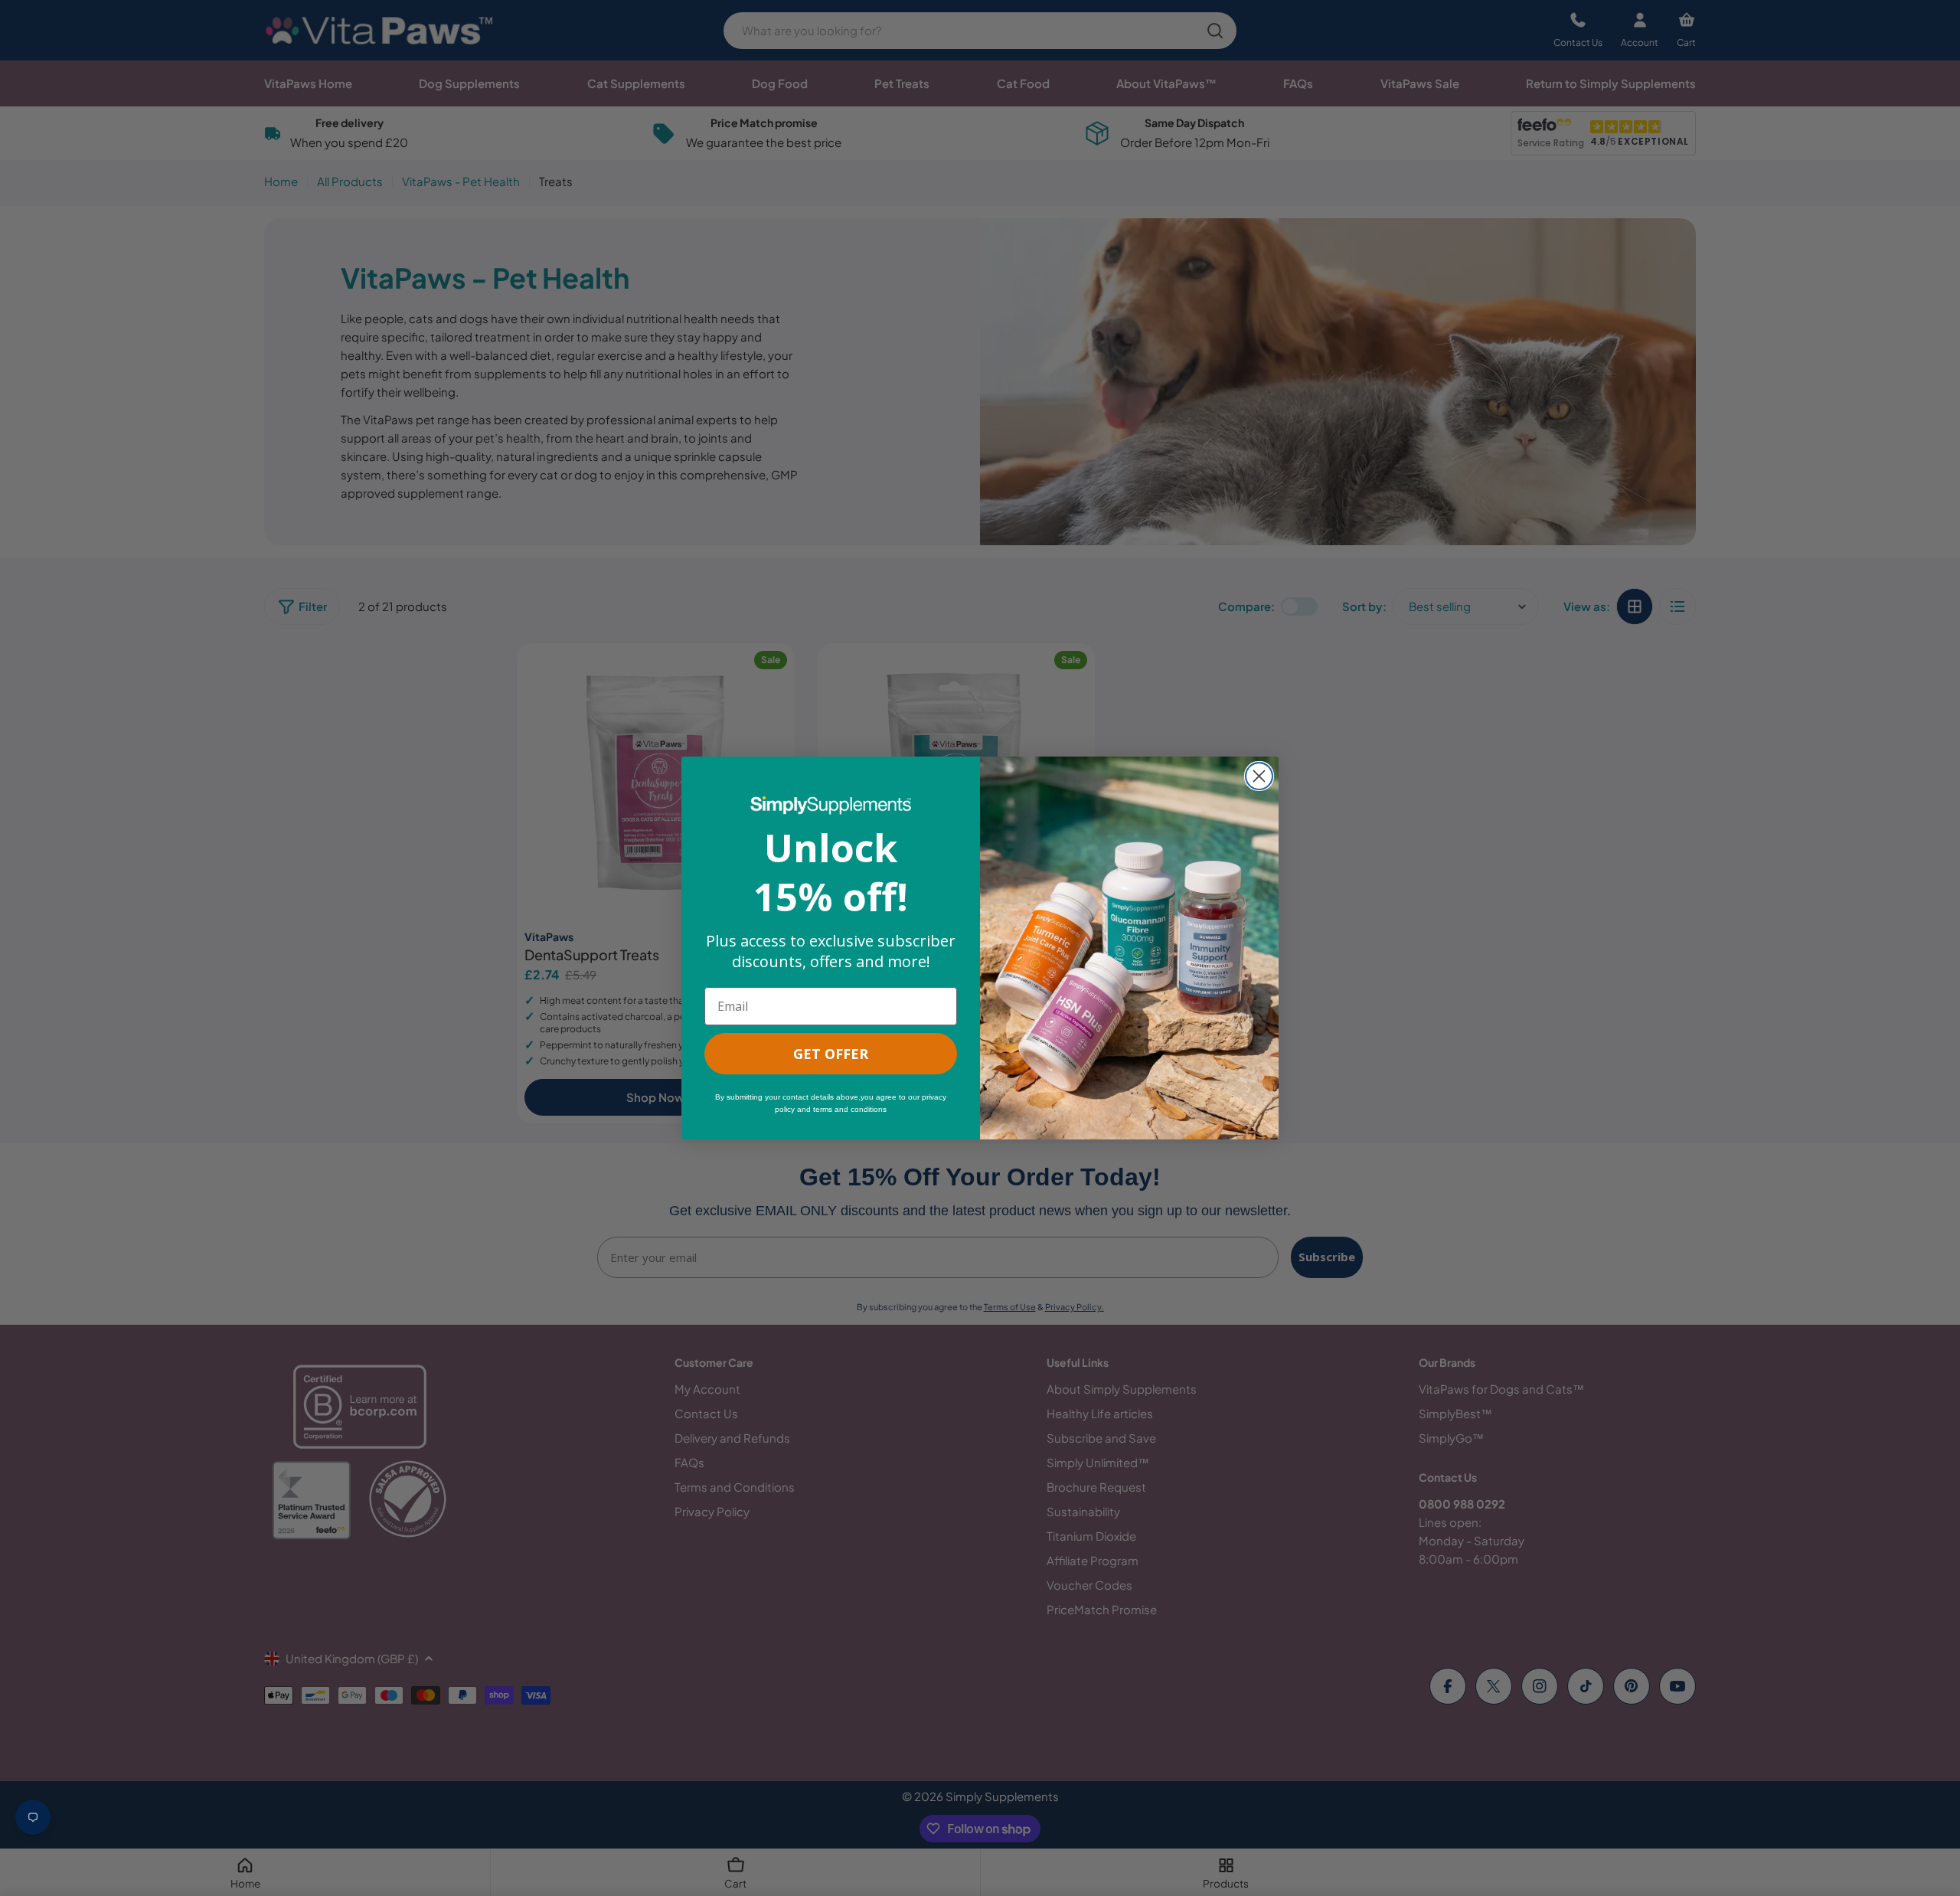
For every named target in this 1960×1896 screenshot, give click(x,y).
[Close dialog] (1259, 776)
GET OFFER (831, 1054)
